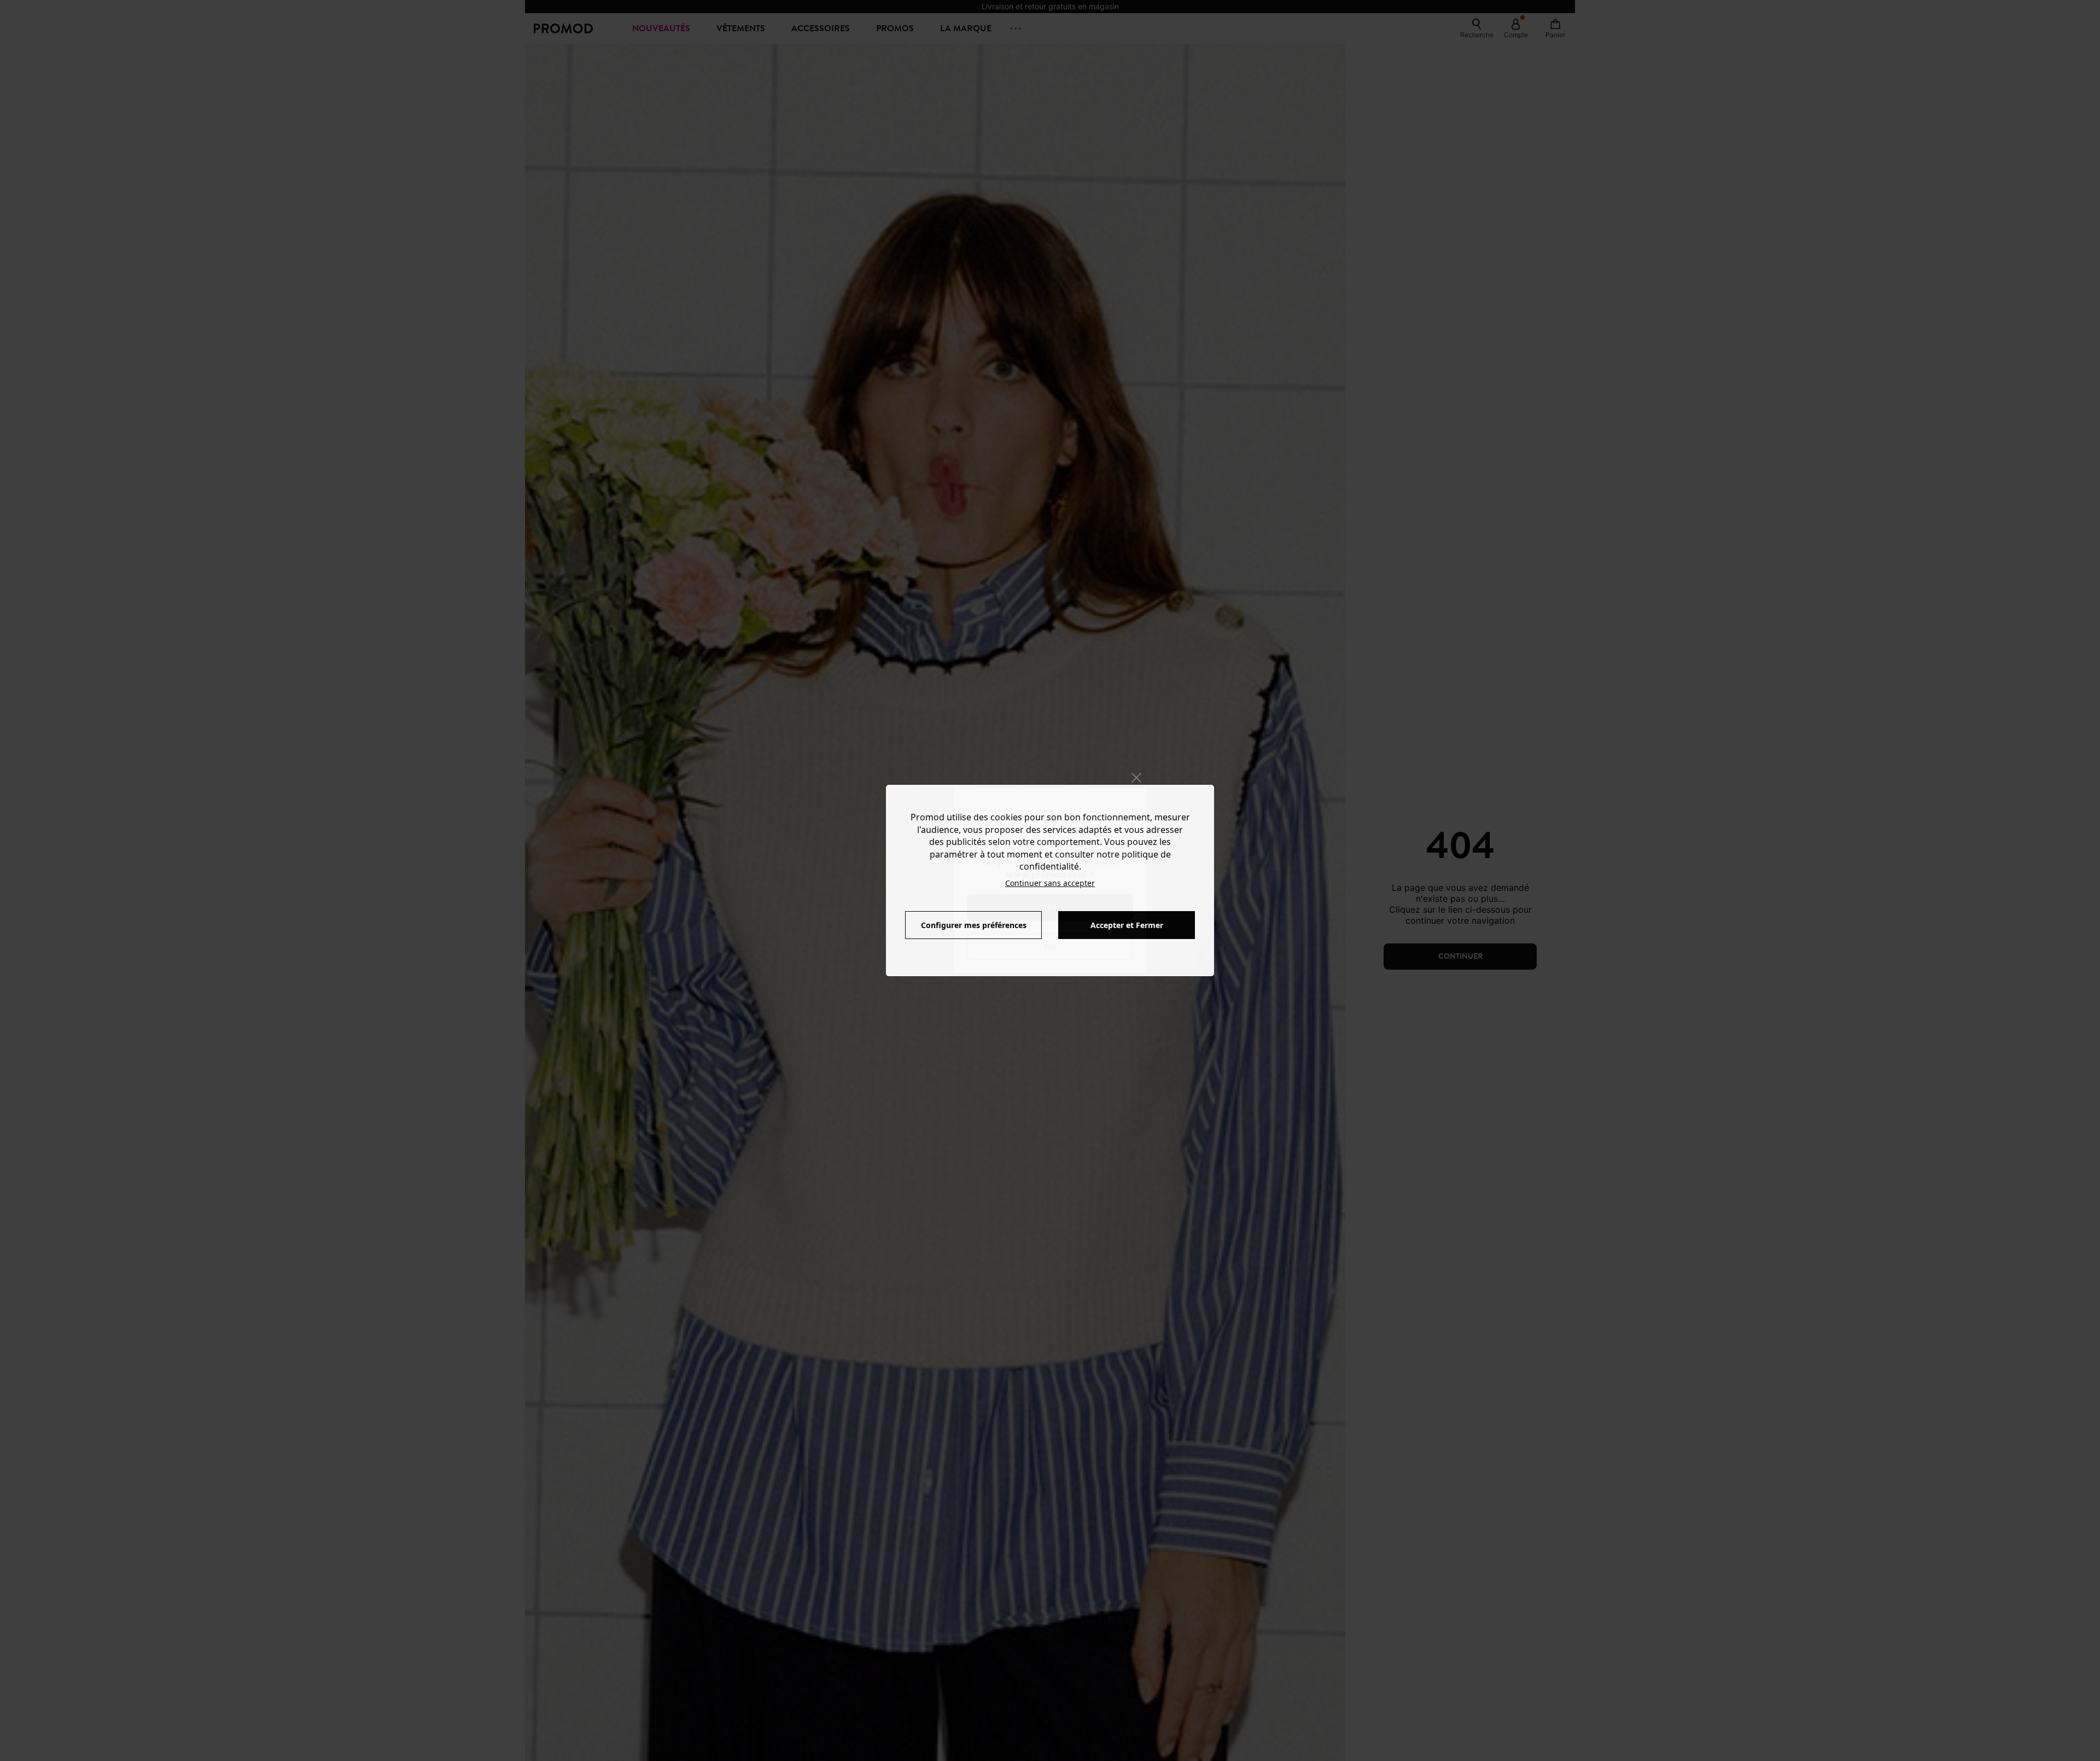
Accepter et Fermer (1127, 925)
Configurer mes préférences (974, 925)
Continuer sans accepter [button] (1050, 883)
